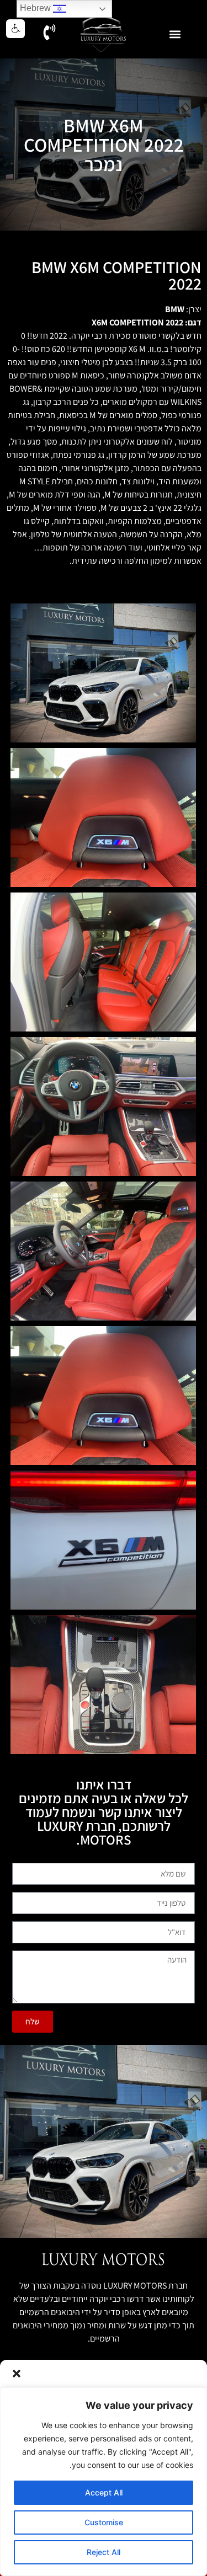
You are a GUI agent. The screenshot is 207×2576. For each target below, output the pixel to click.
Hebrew (36, 8)
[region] (104, 2482)
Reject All (104, 2552)
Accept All (104, 2492)
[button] (17, 2374)
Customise (104, 2522)
